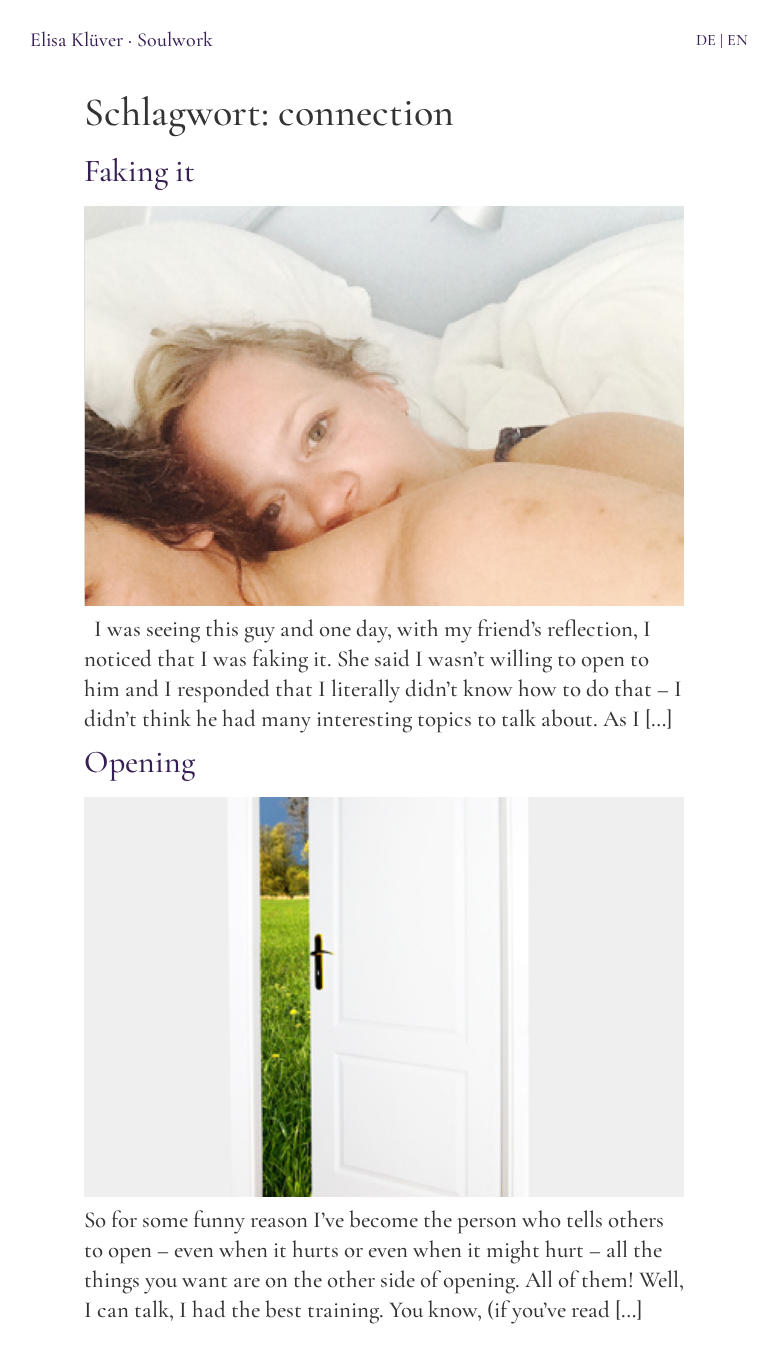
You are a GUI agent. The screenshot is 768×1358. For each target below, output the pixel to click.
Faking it (139, 170)
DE (706, 40)
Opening (139, 761)
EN (737, 40)
